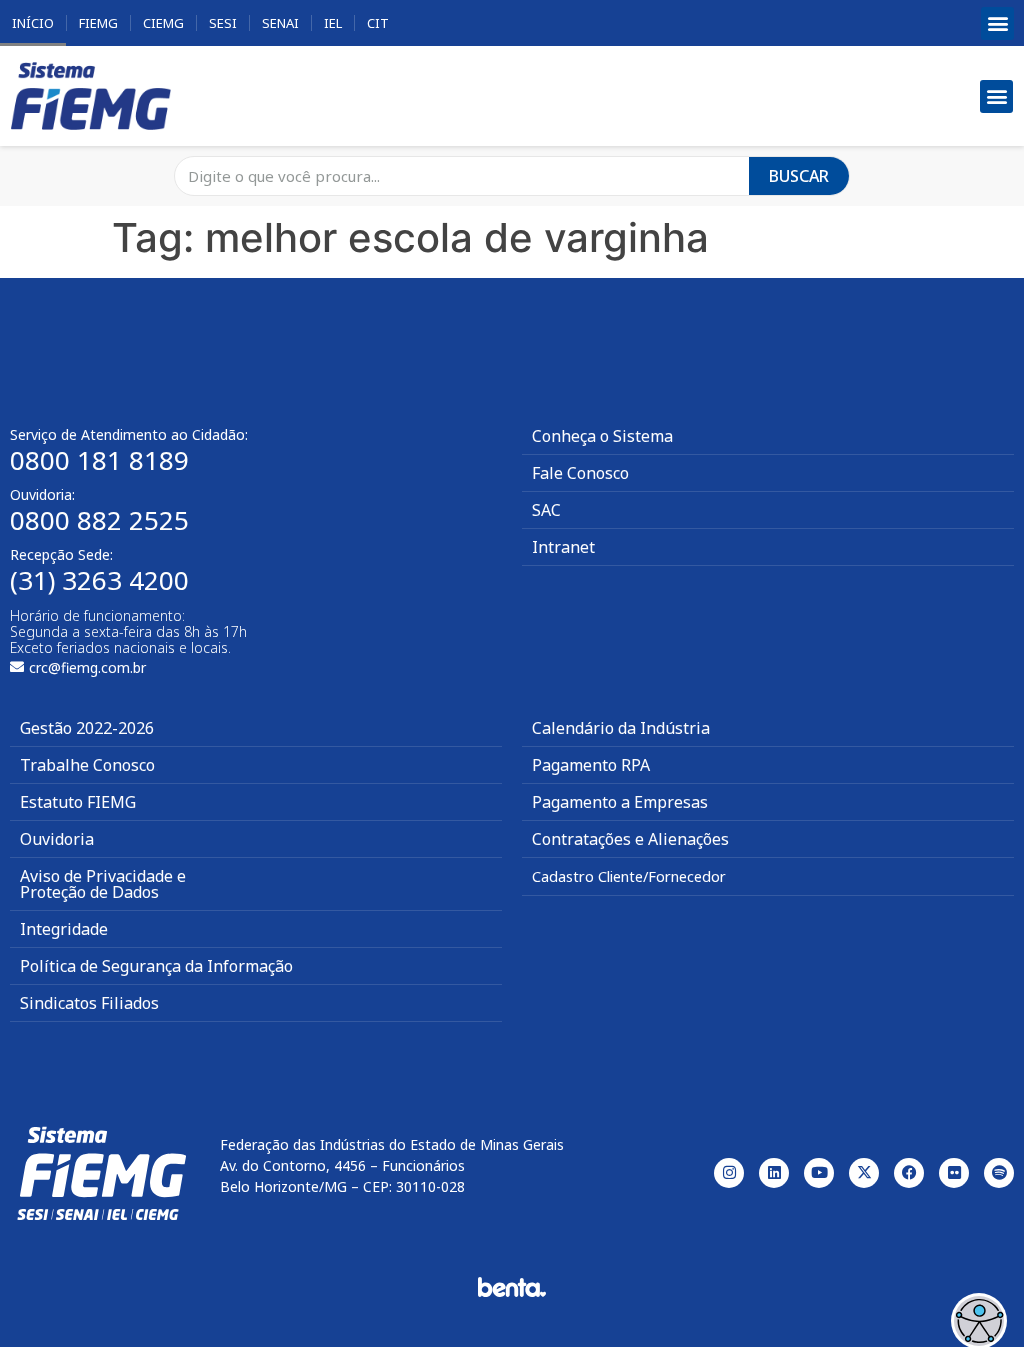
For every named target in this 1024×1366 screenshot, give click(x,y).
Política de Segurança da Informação (156, 966)
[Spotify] (999, 1173)
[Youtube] (819, 1173)
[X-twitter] (864, 1173)
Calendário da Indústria (621, 728)
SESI (223, 23)
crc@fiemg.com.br (87, 667)
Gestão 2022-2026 (87, 728)
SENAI (280, 23)
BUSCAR (799, 176)
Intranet (563, 547)
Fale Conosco (580, 473)
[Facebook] (909, 1173)
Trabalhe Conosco (87, 765)
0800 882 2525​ (99, 520)
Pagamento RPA (591, 765)
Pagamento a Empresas (620, 802)
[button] (997, 23)
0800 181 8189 (99, 460)
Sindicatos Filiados (89, 1003)
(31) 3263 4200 (99, 580)
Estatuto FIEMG (78, 802)
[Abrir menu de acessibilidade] (979, 1321)
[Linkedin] (774, 1173)
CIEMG (163, 23)
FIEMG (98, 23)
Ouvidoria (57, 839)
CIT (378, 23)
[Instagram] (729, 1173)
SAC (546, 510)
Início (33, 23)
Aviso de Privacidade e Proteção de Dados (103, 884)
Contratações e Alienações (630, 839)
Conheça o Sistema (602, 436)
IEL (333, 23)
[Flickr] (954, 1173)
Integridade (64, 929)
